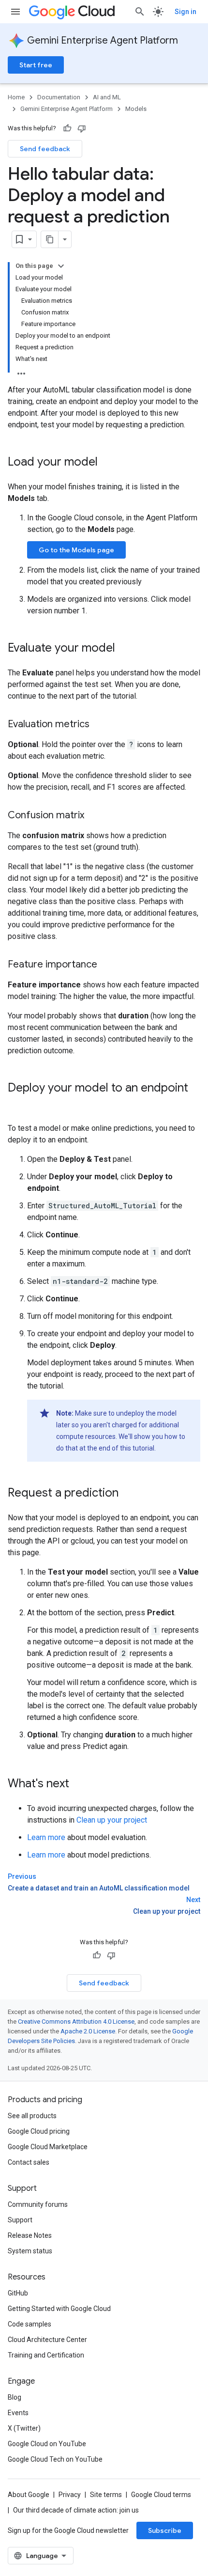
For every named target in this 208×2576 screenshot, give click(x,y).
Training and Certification (46, 2355)
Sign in (186, 12)
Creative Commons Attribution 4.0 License (76, 2022)
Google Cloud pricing (39, 2131)
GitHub (18, 2293)
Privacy (70, 2495)
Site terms (106, 2495)
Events (18, 2413)
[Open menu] (15, 12)
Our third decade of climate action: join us (76, 2510)
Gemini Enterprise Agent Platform (103, 40)
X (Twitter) (24, 2428)
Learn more (46, 1837)
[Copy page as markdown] (50, 239)
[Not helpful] (82, 128)
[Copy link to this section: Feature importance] (107, 965)
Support (20, 2220)
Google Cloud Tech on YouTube (55, 2459)
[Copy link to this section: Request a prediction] (128, 1494)
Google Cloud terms (161, 2495)
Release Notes (30, 2235)
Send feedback (45, 149)
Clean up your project (112, 1820)
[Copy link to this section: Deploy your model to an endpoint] (17, 1104)
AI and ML (107, 97)
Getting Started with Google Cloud (59, 2309)
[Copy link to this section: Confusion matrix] (94, 816)
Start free (36, 65)
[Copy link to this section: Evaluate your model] (125, 649)
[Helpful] (67, 128)
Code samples (30, 2324)
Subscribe (165, 2530)
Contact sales (29, 2162)
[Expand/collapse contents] (61, 266)
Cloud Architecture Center (47, 2340)
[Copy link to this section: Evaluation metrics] (99, 725)
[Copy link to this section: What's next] (79, 1784)
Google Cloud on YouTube (47, 2444)
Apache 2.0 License (88, 2031)
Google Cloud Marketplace (48, 2147)
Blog (15, 2397)
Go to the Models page (76, 550)
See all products (32, 2116)
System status (30, 2251)
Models (136, 109)
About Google (29, 2495)
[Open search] (140, 12)
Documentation (59, 97)
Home (16, 97)
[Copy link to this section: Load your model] (107, 463)
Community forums (38, 2204)
